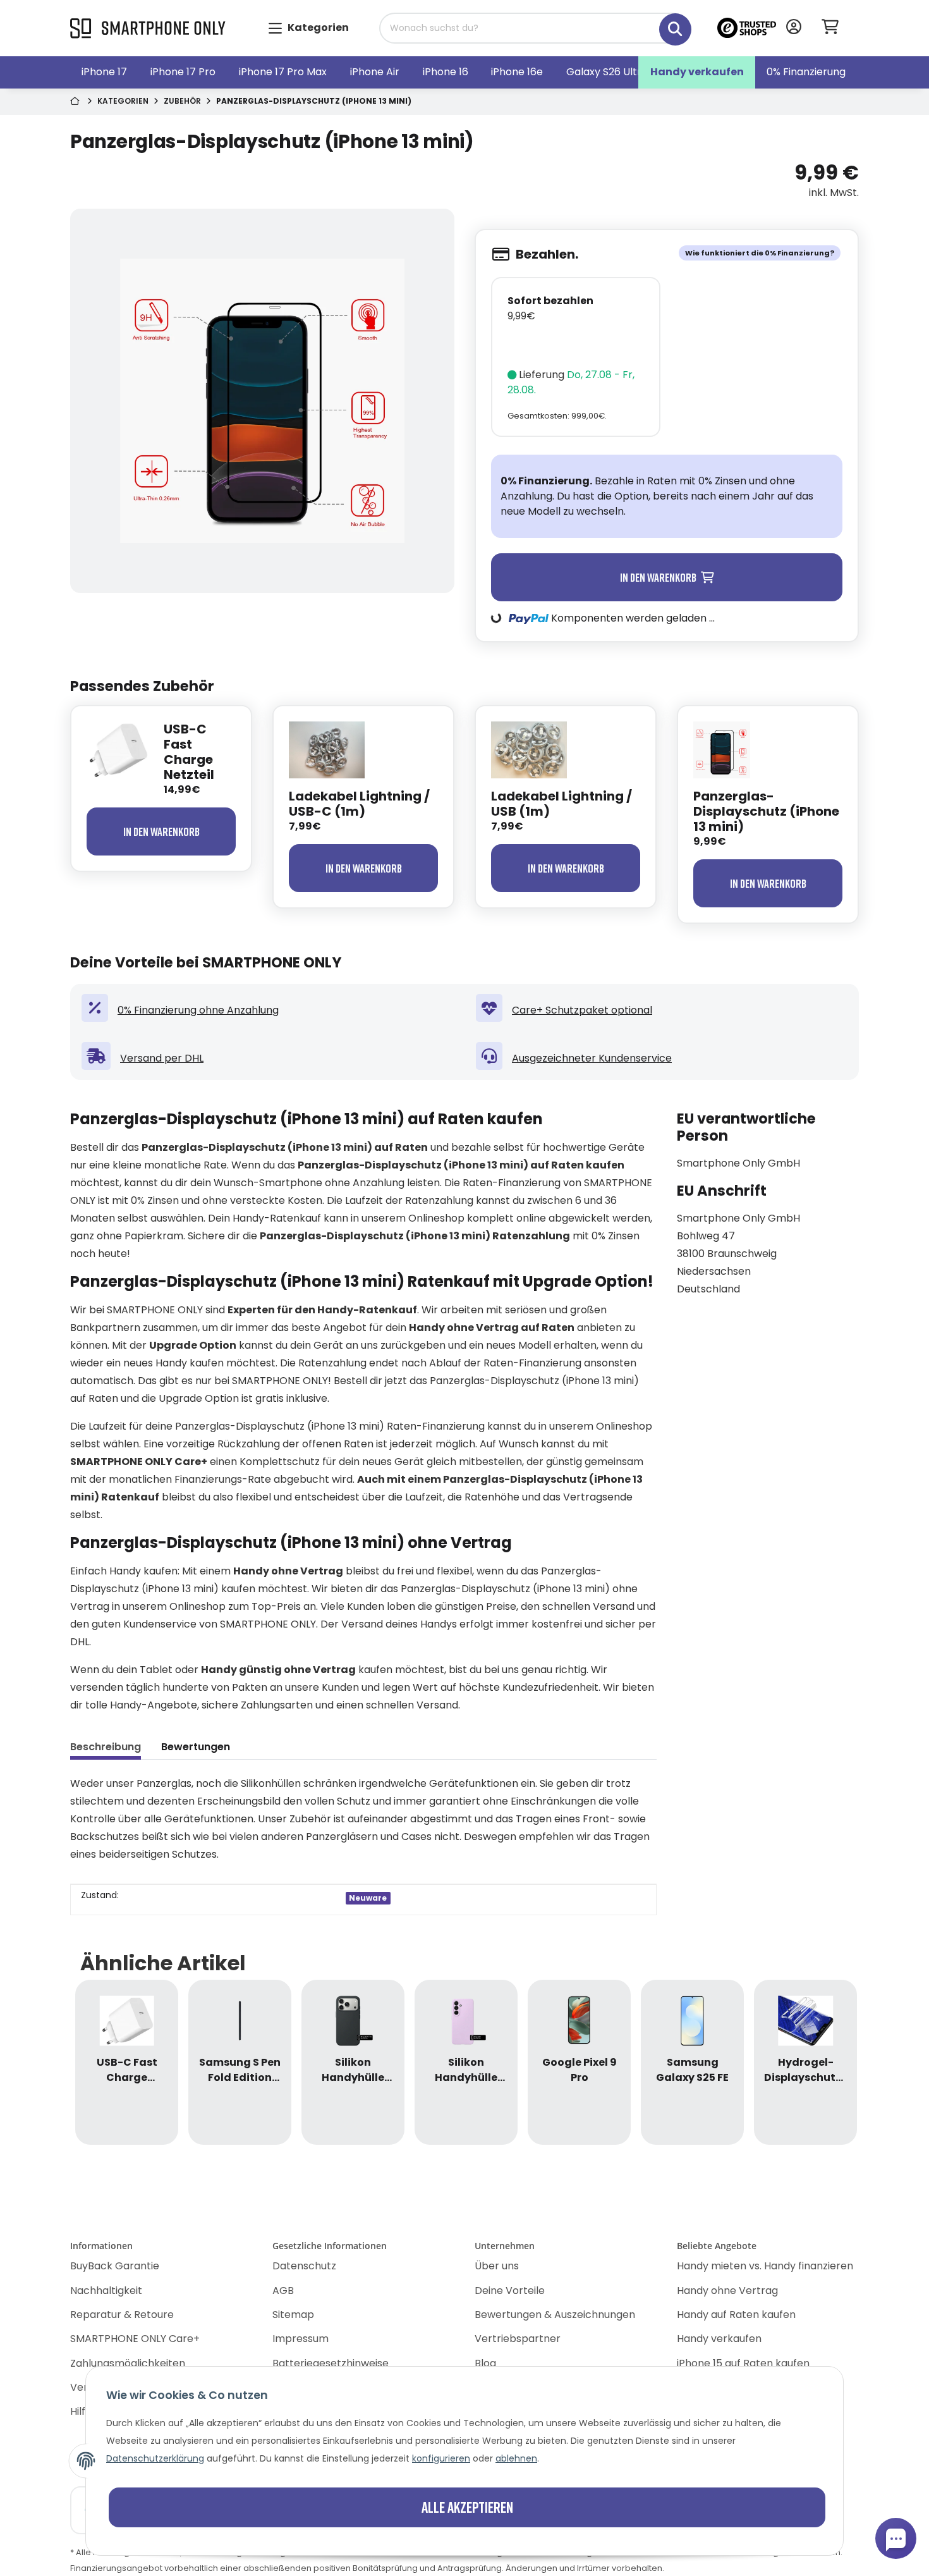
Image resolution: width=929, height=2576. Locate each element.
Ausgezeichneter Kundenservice (592, 1058)
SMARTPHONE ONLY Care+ (135, 2339)
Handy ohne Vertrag (727, 2291)
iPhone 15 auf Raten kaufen (743, 2363)
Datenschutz (304, 2266)
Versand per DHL (162, 1058)
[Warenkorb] (835, 28)
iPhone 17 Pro (183, 72)
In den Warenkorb (161, 831)
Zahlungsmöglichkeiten (128, 2363)
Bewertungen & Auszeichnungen (555, 2315)
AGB (283, 2291)
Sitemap (293, 2315)
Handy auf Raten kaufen (736, 2315)
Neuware (368, 1898)
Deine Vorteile (510, 2291)
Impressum (301, 2339)
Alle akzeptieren (467, 2507)
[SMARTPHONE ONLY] (148, 29)
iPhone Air (375, 72)
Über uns (497, 2266)
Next (828, 2062)
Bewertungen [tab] (196, 1747)
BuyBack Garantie (115, 2266)
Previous (101, 2062)
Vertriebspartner (518, 2339)
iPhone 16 (446, 72)
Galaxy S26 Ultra (607, 72)
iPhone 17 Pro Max (283, 72)
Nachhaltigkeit (106, 2291)
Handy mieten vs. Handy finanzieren (765, 2266)
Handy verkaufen (697, 72)
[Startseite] (76, 102)
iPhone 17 (104, 72)
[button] (794, 28)
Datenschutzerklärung (155, 2458)
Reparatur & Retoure (122, 2315)
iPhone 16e (517, 72)
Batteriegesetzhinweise (331, 2363)
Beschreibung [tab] (106, 1747)
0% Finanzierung (806, 72)
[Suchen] (666, 22)
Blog (485, 2363)
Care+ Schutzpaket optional (582, 1010)
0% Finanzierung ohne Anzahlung (198, 1010)
